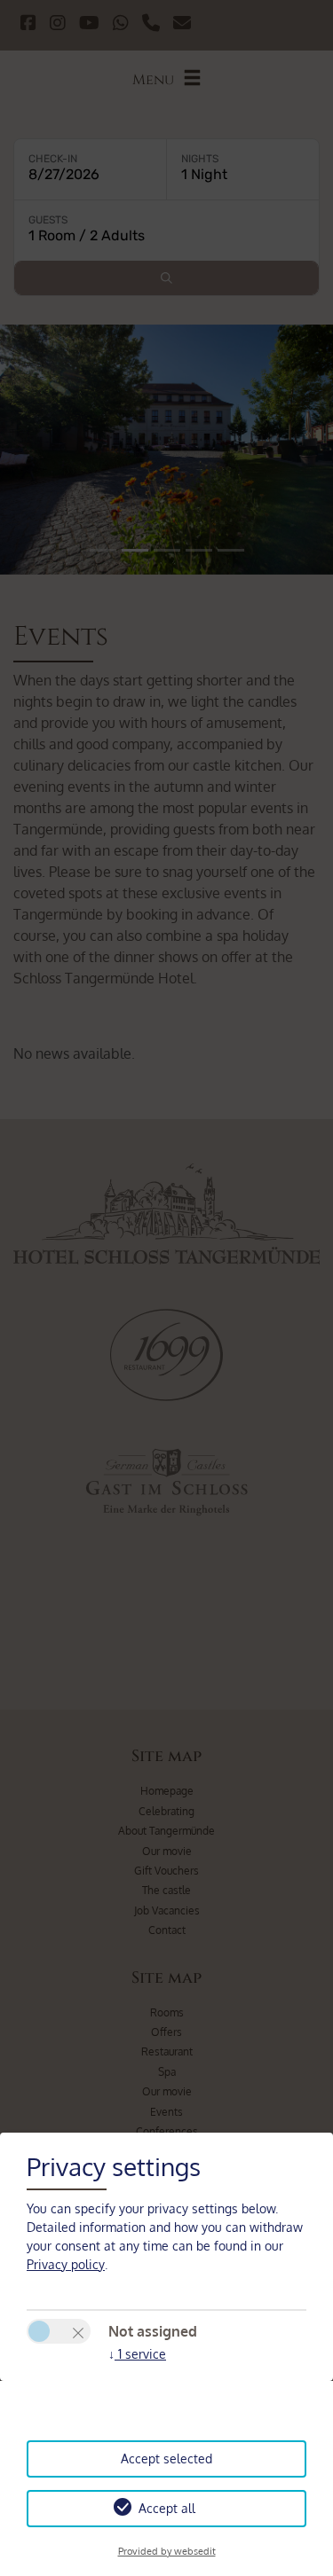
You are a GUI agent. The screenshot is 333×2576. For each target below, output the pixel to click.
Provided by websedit (167, 2551)
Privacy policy (66, 2264)
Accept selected (166, 2459)
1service (137, 2354)
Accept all (167, 2508)
